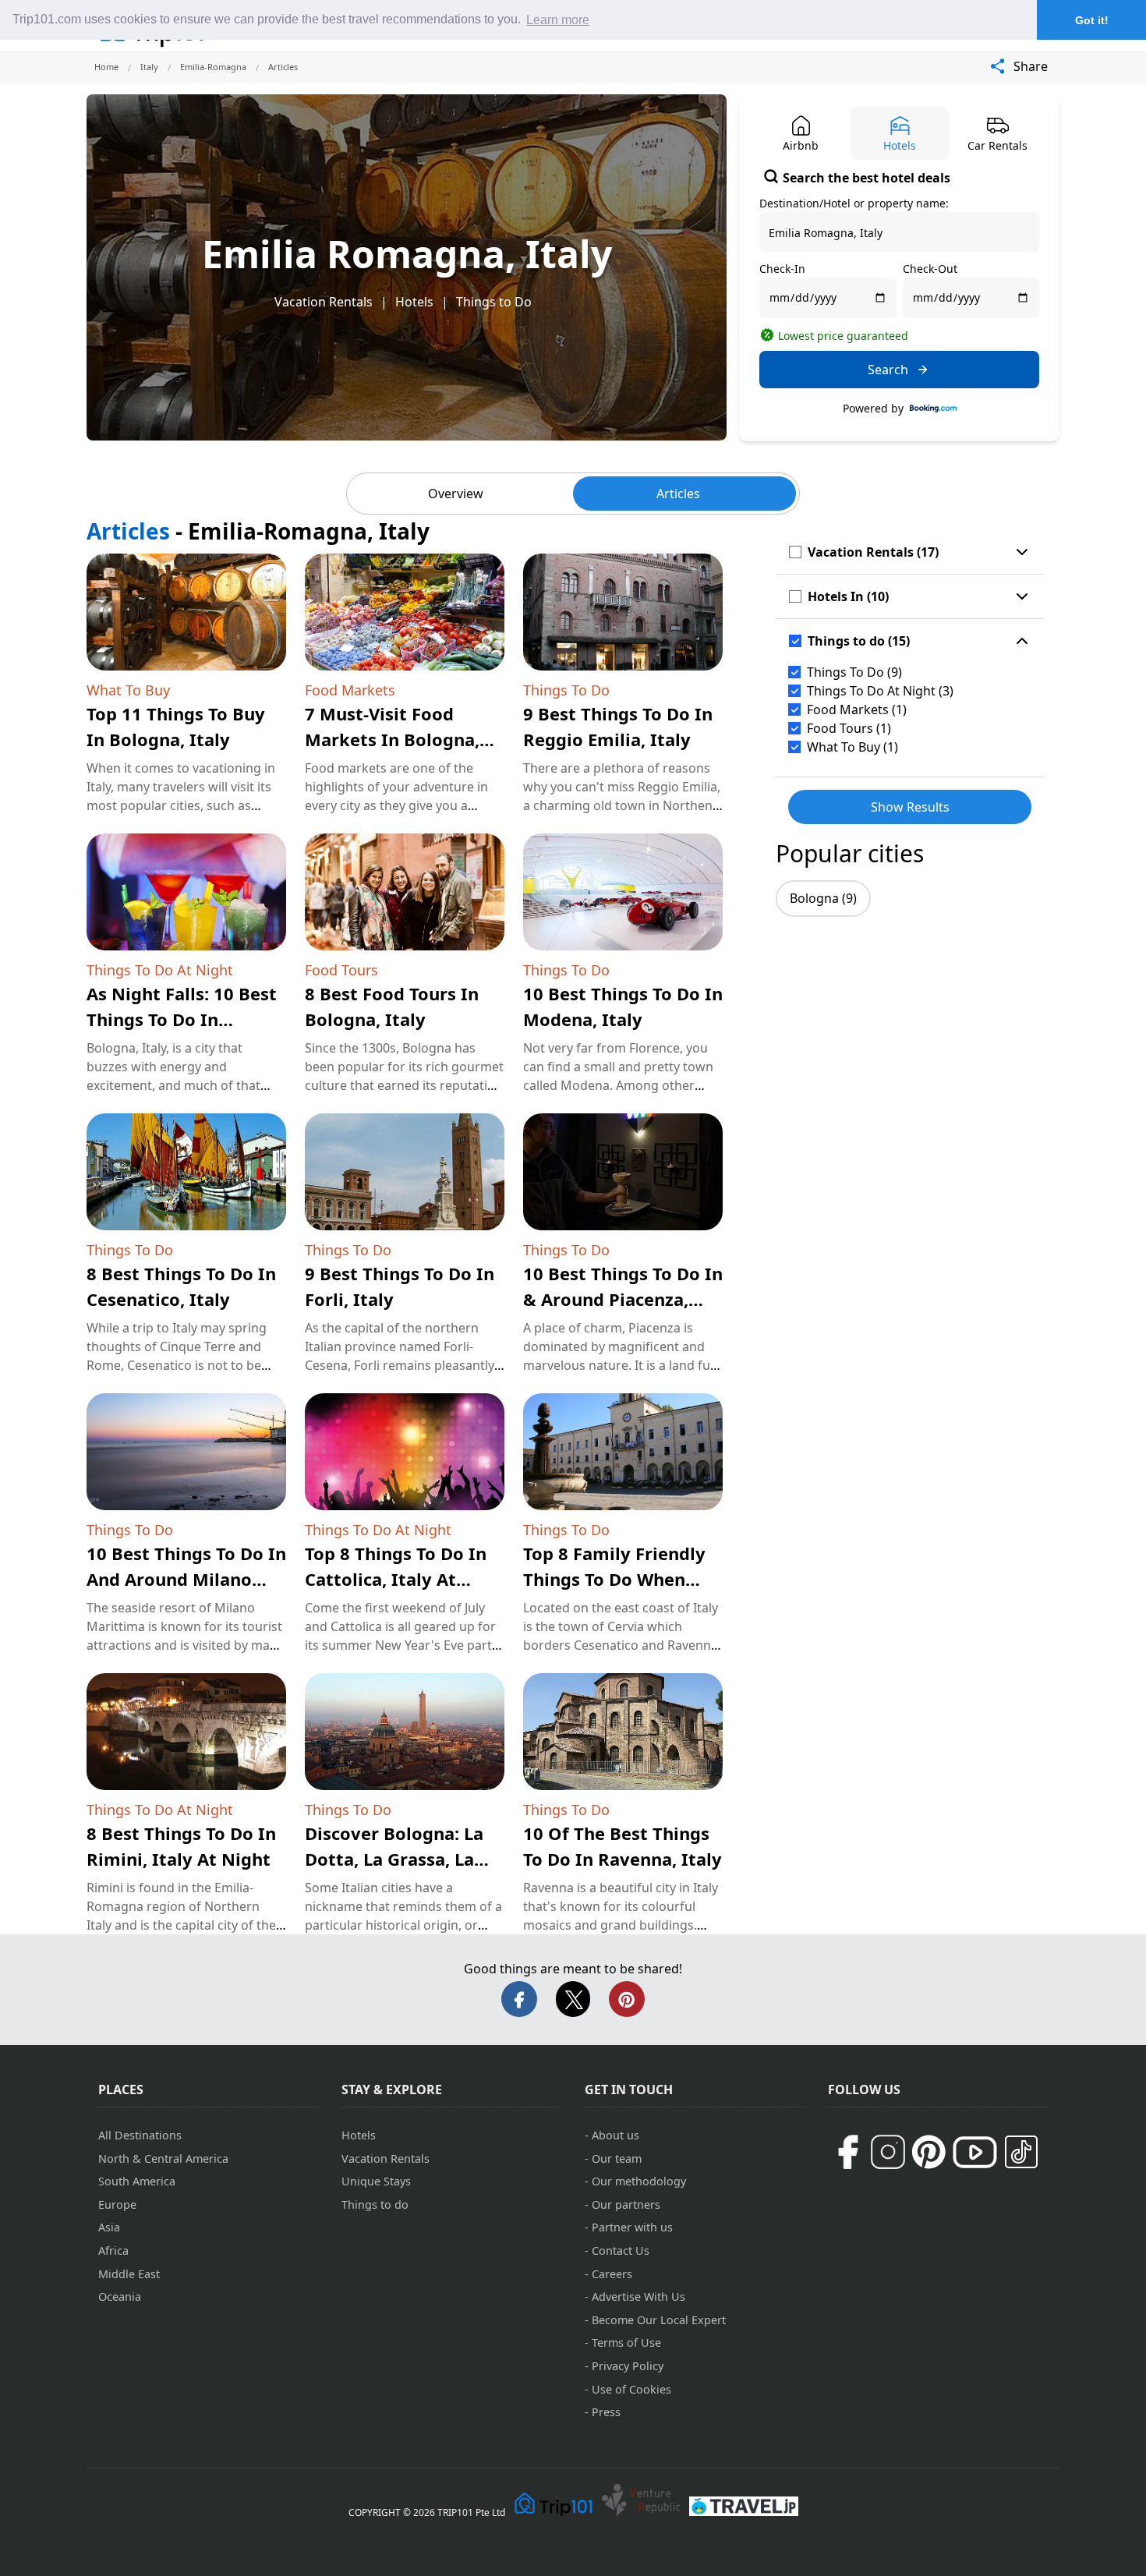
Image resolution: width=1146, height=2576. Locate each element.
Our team (617, 2158)
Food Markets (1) (857, 709)
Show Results (910, 807)
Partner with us (632, 2227)
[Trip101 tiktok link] (1021, 2152)
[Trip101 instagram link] (888, 2152)
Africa (113, 2250)
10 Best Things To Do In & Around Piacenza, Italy (623, 1299)
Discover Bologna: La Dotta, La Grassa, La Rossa (394, 1859)
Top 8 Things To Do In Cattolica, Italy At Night (396, 1579)
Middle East (129, 2274)
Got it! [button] (1092, 20)
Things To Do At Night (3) (880, 691)
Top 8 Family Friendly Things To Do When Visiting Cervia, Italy (614, 1579)
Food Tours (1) (849, 728)
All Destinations (140, 2135)
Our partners (626, 2204)
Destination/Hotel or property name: (854, 203)
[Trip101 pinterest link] (928, 2152)
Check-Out (930, 269)
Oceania (120, 2296)
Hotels (414, 302)
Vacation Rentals (324, 302)
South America (137, 2181)
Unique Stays (376, 2181)
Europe (117, 2204)
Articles (678, 494)
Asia (109, 2227)
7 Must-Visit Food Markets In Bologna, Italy (392, 739)
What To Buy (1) (852, 747)
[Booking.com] (933, 409)
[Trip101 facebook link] (847, 2152)
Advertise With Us (638, 2296)
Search (888, 370)
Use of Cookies (631, 2389)
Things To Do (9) (854, 672)
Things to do (375, 2204)
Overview (456, 494)
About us (615, 2135)
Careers (612, 2274)
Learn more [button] (558, 20)
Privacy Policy (628, 2366)
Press (606, 2412)
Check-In (782, 269)
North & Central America (163, 2158)
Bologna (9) (823, 898)
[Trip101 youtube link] (975, 2152)
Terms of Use (626, 2342)
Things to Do (494, 302)
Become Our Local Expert (659, 2320)
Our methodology (639, 2181)
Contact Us (621, 2250)
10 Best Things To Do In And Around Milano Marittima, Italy (186, 1579)
